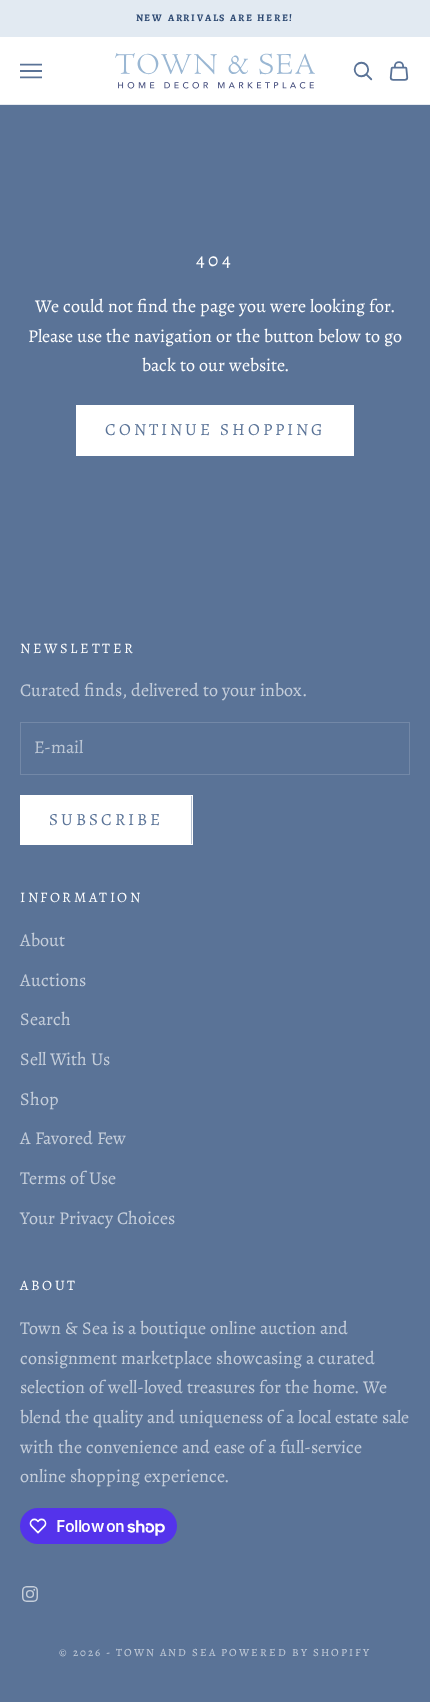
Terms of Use (68, 1178)
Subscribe (106, 819)
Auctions (53, 980)
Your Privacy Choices (97, 1218)
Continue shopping (215, 429)
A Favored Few (73, 1138)
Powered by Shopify (296, 1652)
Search (45, 1019)
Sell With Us (65, 1059)
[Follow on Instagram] (30, 1594)
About (42, 940)
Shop (39, 1099)
